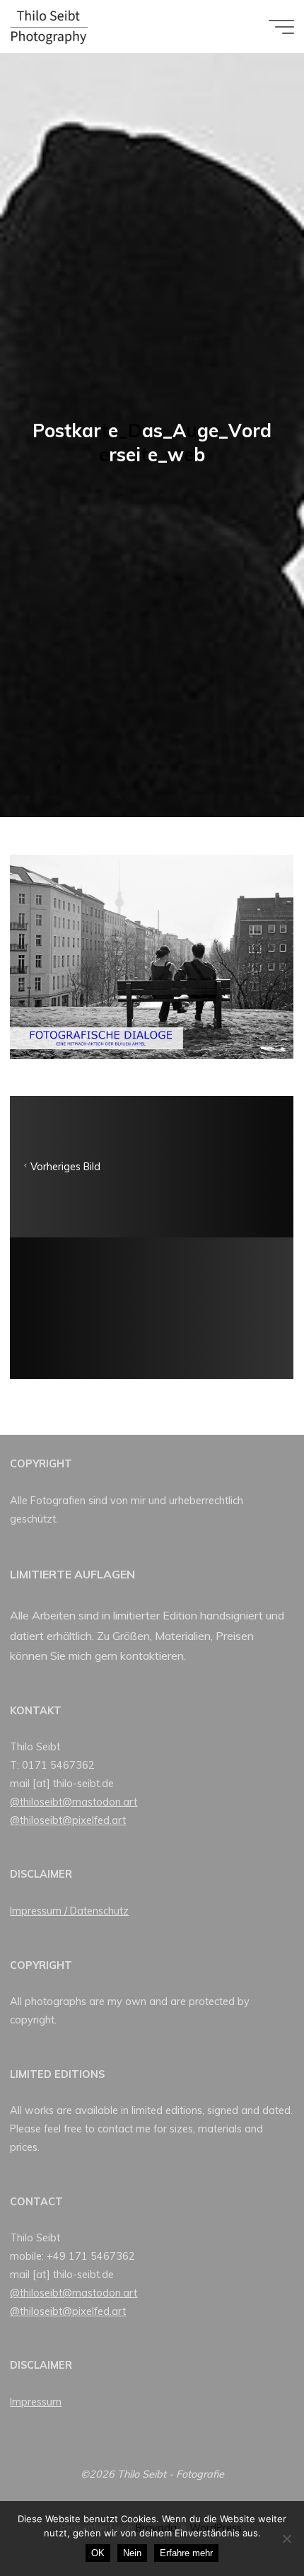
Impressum (36, 2402)
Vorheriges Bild (65, 1167)
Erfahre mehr (186, 2553)
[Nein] (286, 2539)
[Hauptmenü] (281, 27)
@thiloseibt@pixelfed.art (68, 1820)
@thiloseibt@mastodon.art (74, 1802)
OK (98, 2553)
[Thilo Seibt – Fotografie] (49, 26)
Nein (132, 2553)
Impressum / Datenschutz (69, 1911)
